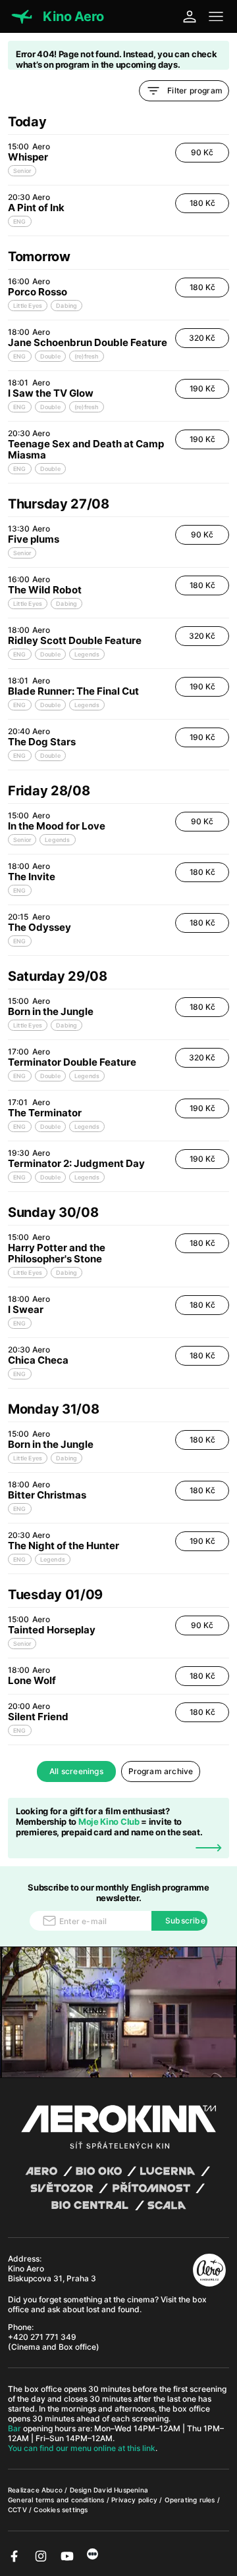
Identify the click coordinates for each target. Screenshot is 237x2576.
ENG (20, 221)
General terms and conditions (57, 2500)
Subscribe (185, 1920)
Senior (22, 171)
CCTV (18, 2510)
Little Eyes (28, 306)
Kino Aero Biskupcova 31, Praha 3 (52, 2273)
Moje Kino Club (109, 1821)
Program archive (161, 1771)
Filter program (195, 90)
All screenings (76, 1771)
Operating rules (191, 2500)
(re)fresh (87, 356)
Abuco (52, 2490)
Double (50, 356)
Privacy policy (135, 2500)
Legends (87, 654)
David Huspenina (121, 2490)
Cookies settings (61, 2510)
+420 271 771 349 (42, 2337)
